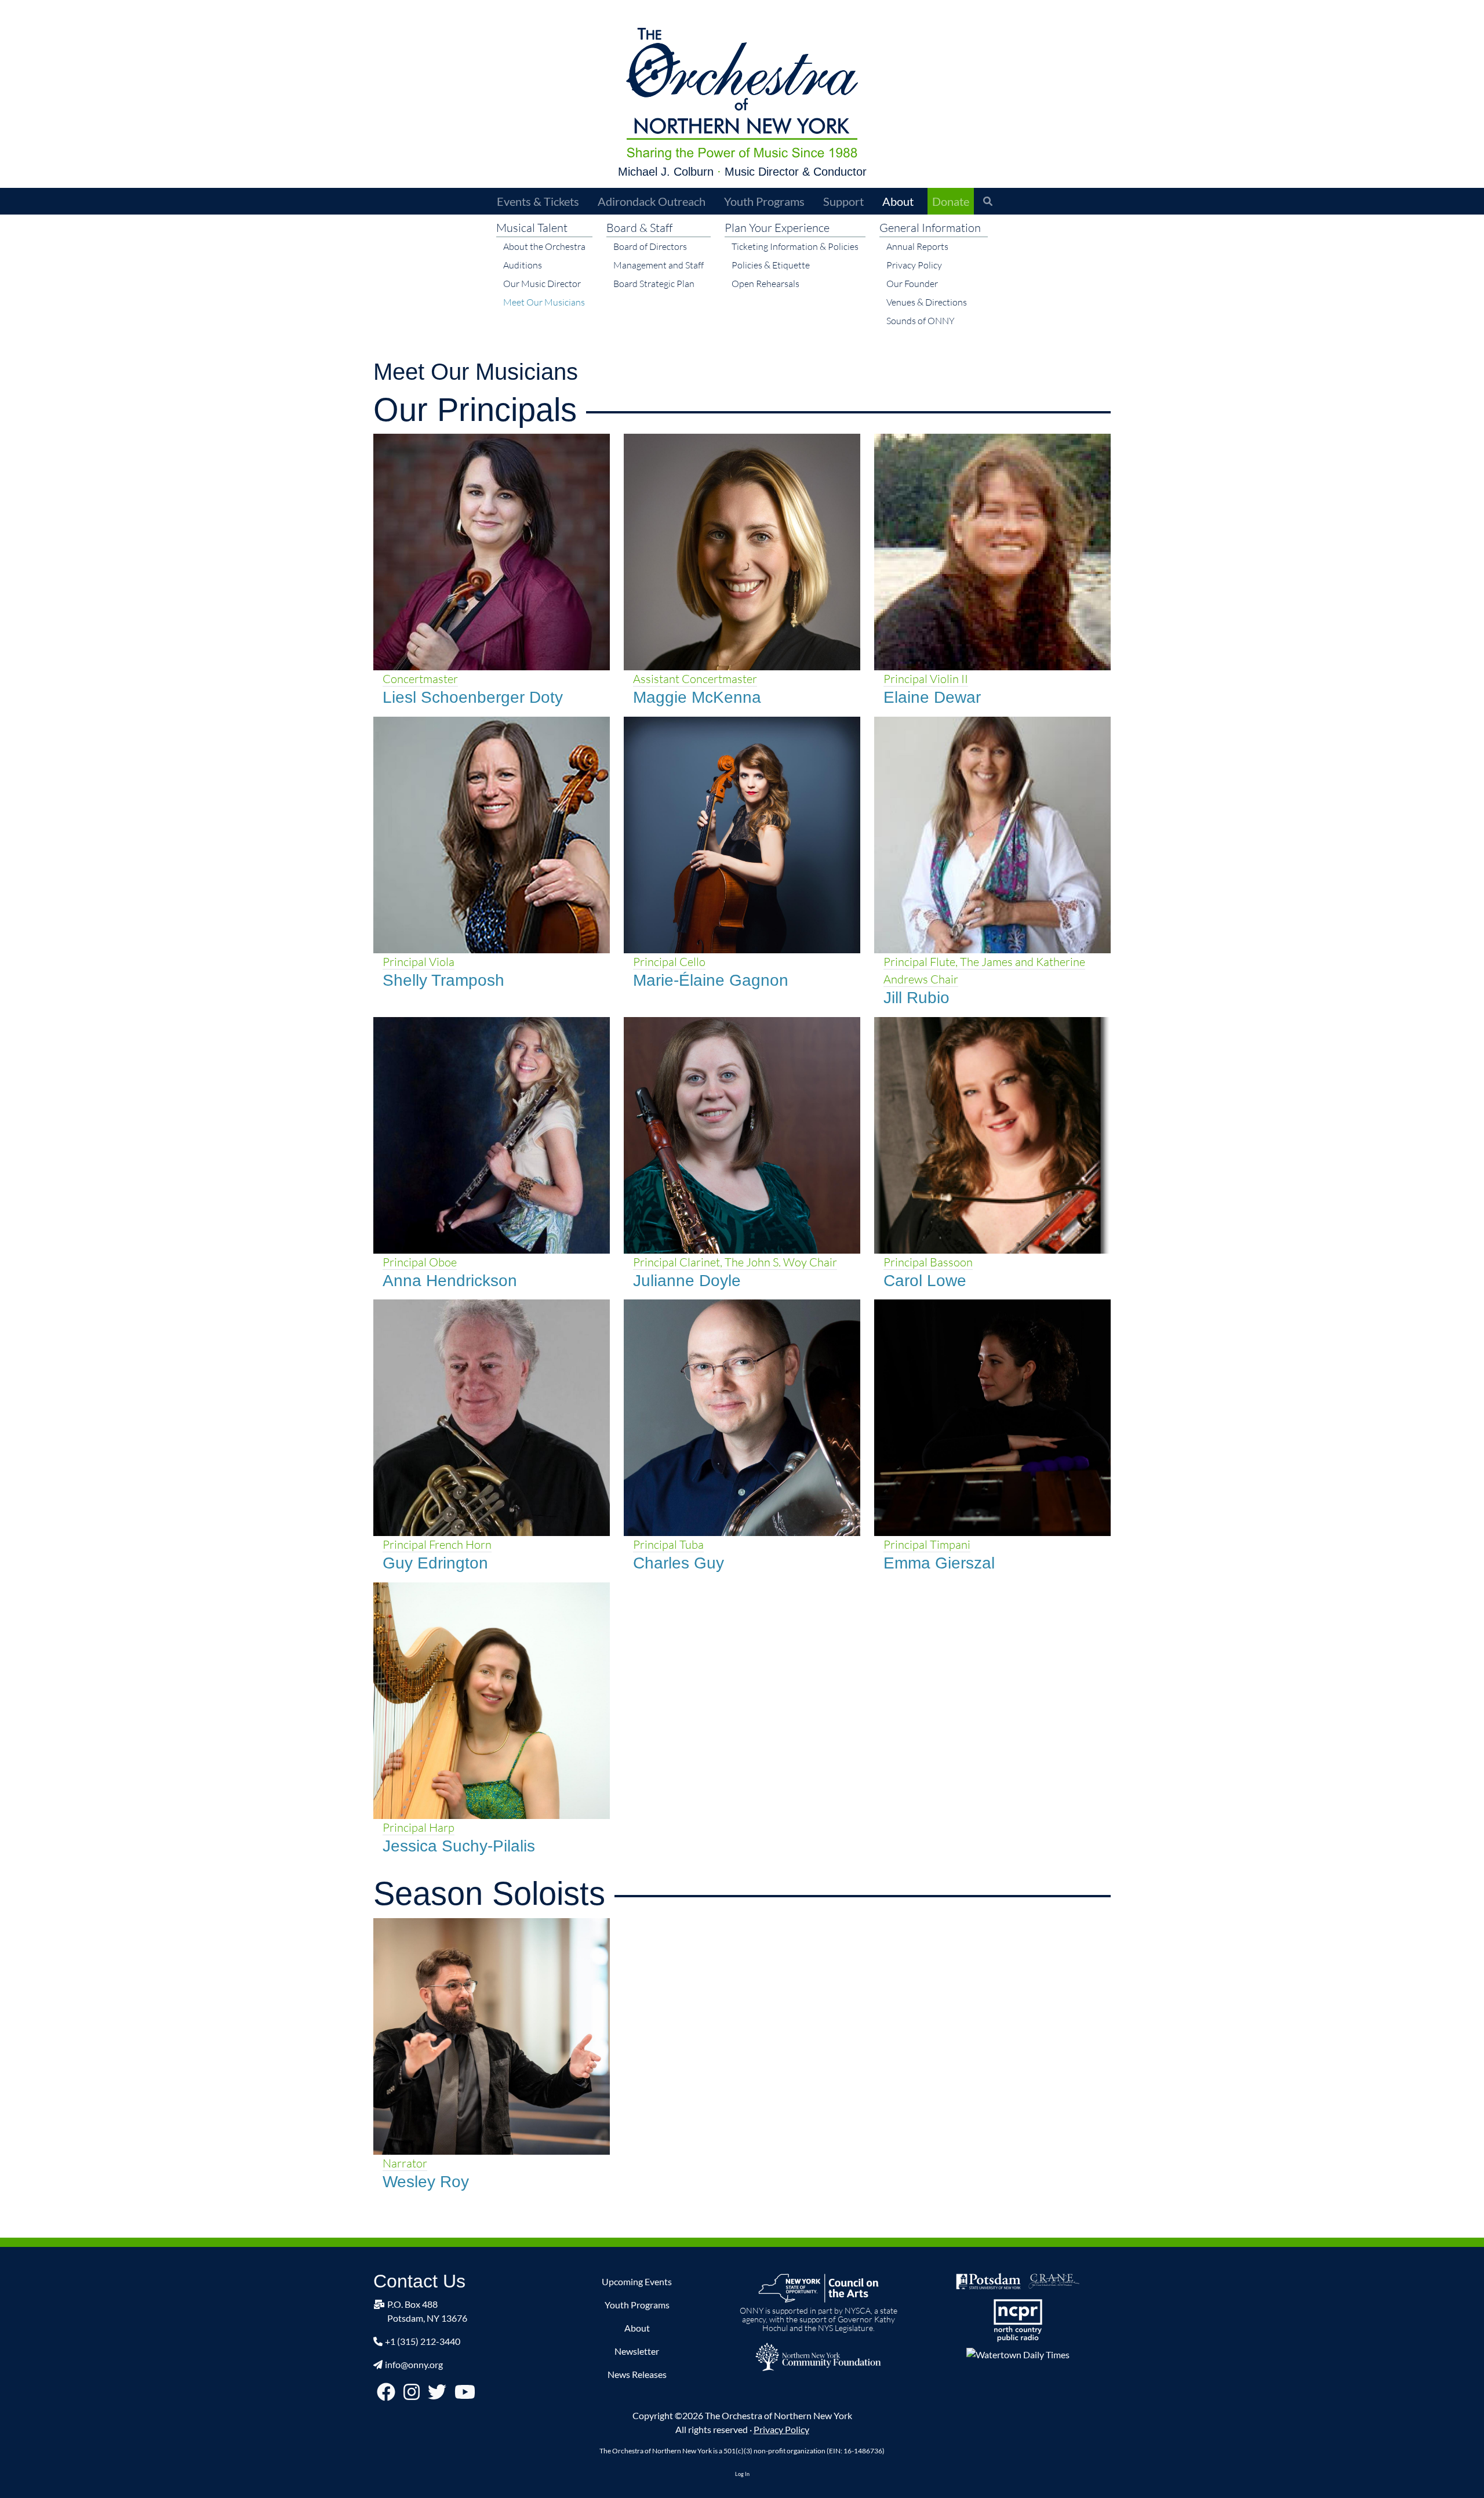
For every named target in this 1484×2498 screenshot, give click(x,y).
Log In (742, 2474)
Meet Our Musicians (544, 302)
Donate (951, 201)
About (898, 201)
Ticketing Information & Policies (795, 246)
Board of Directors (650, 246)
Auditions (523, 265)
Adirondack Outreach (652, 201)
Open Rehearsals (765, 284)
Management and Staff (659, 265)
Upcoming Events (637, 2281)
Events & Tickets (538, 201)
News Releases (637, 2374)
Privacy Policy (914, 265)
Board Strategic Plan (654, 284)
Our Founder (912, 284)
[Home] (742, 94)
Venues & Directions (927, 302)
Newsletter (637, 2351)
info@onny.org (414, 2364)
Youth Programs (764, 201)
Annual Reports (917, 246)
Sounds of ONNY (921, 321)
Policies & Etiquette (771, 265)
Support (843, 201)
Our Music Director (542, 284)
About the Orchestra (544, 246)
